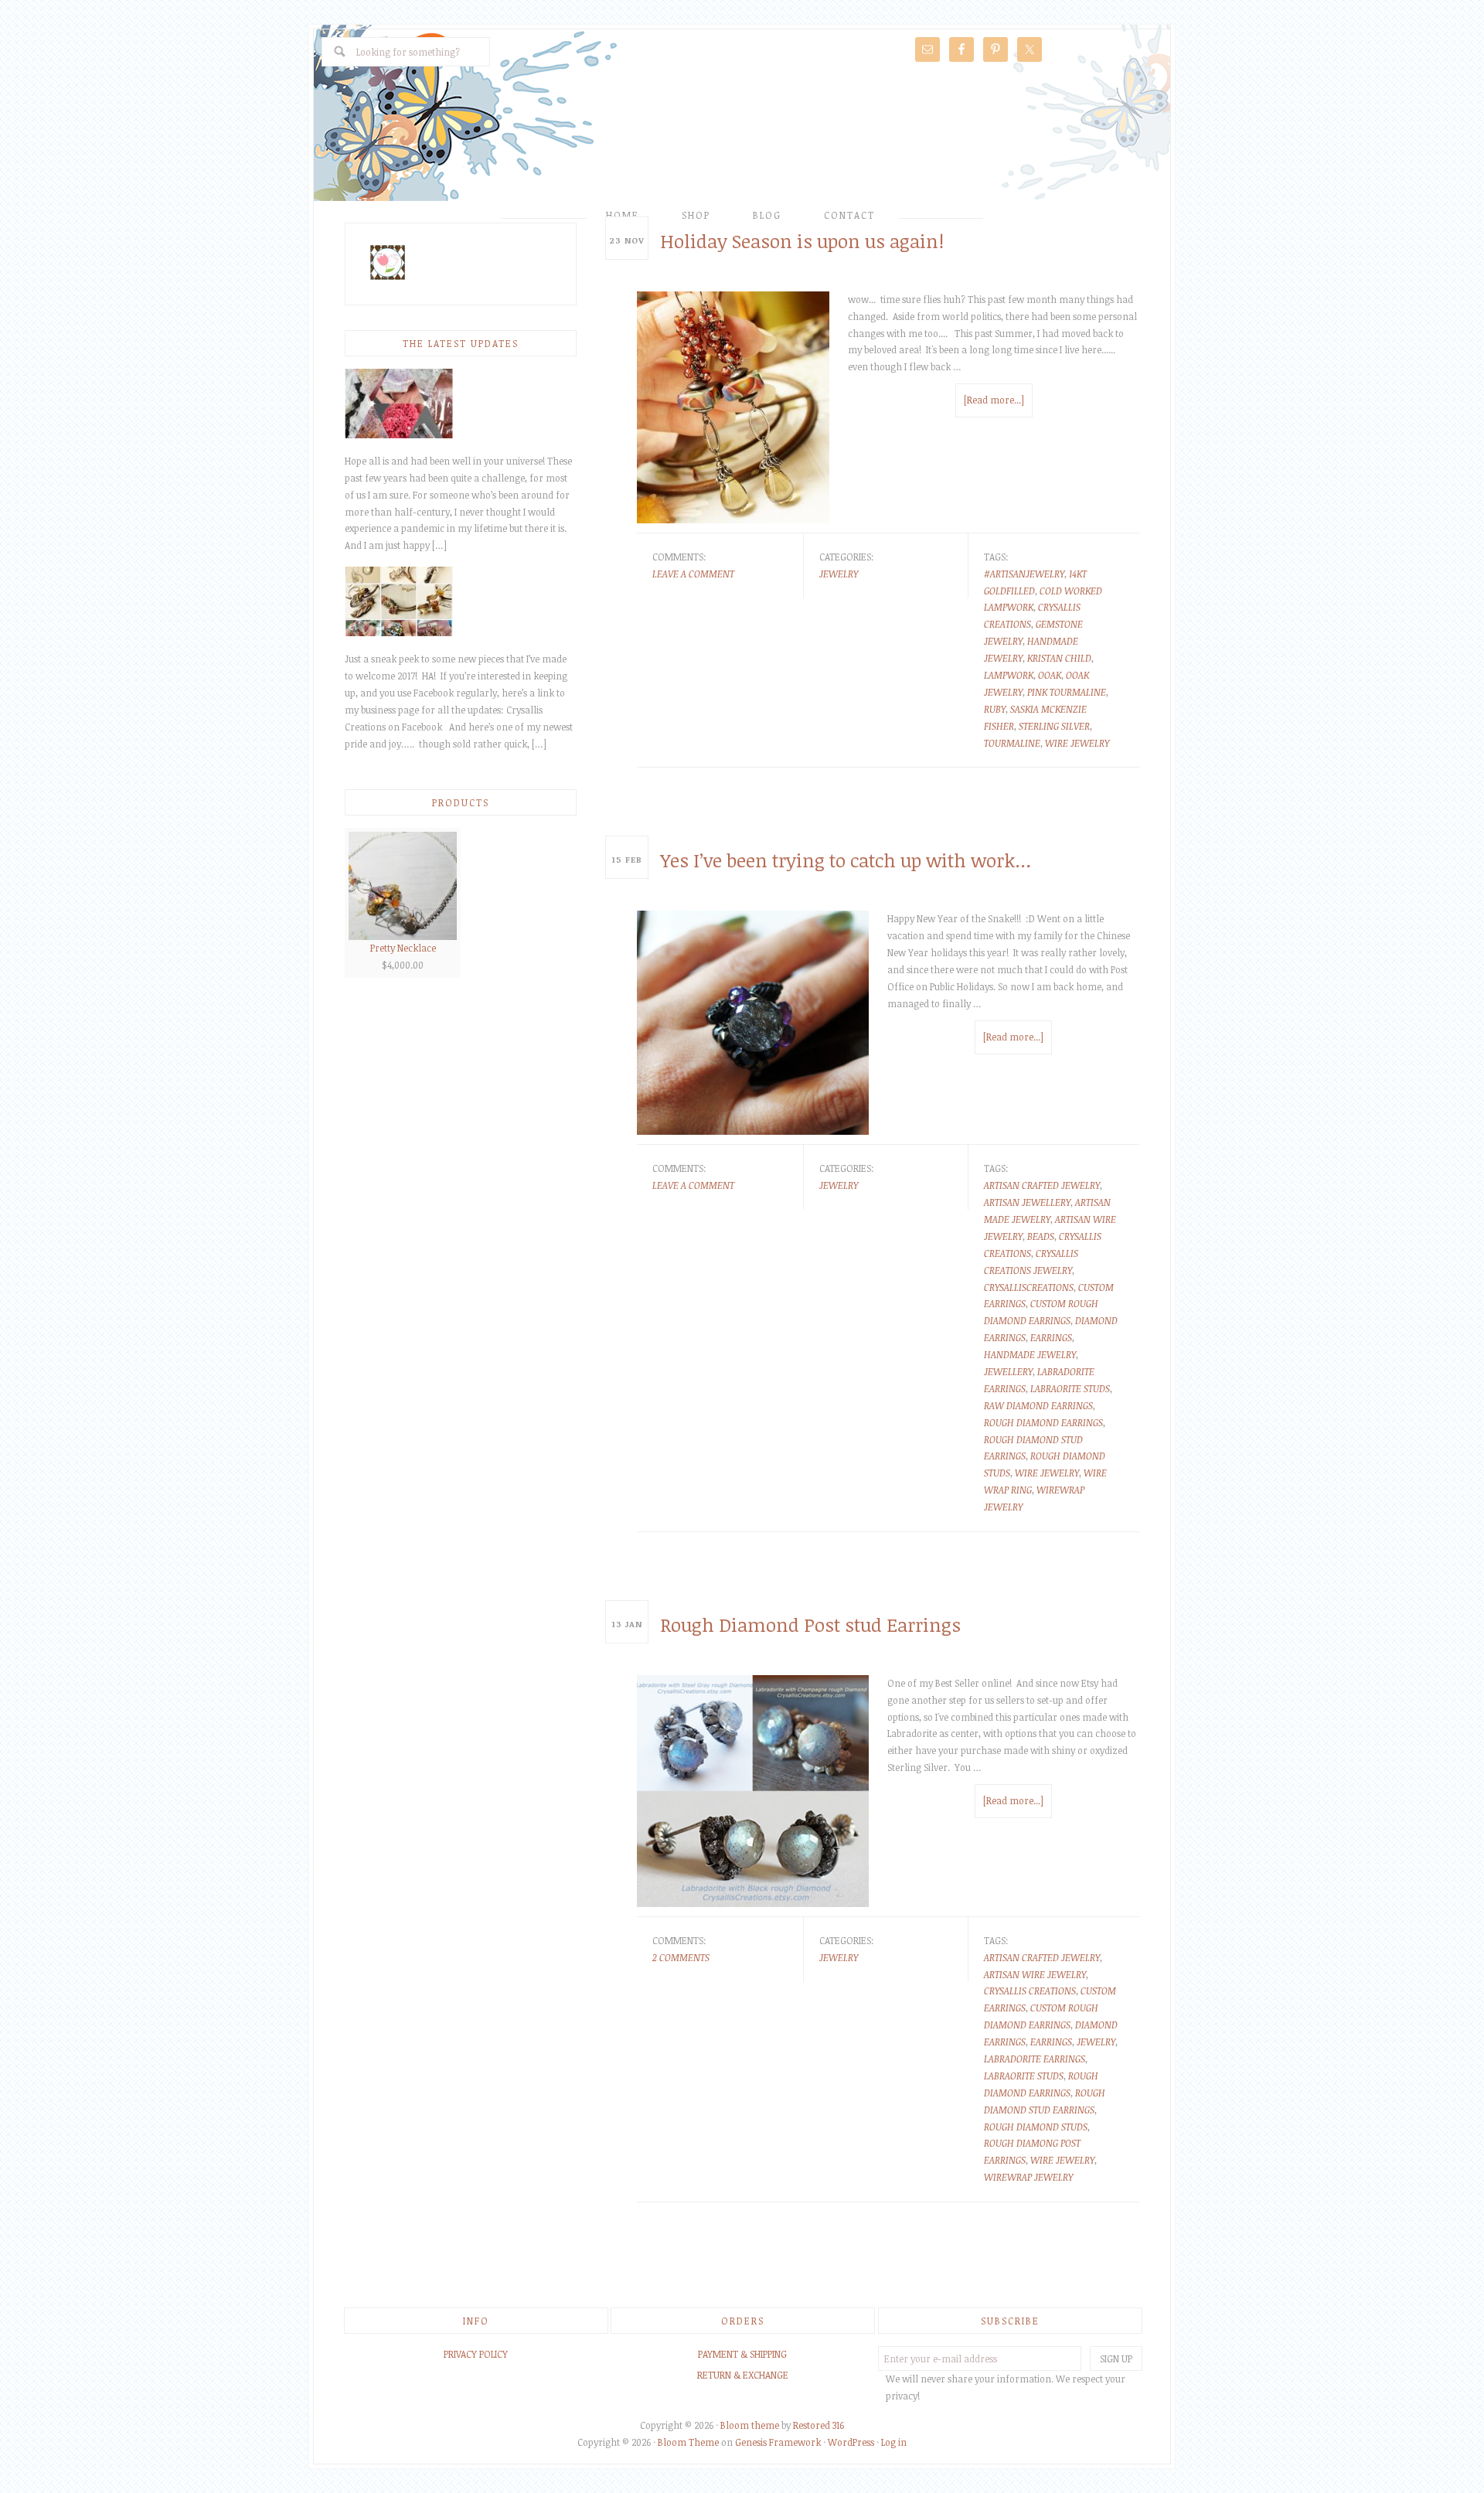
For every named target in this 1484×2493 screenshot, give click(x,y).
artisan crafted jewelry (1042, 1185)
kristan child (1059, 658)
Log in (894, 2442)
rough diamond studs (1036, 2127)
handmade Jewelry (1030, 1354)
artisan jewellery (1027, 1202)
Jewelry (839, 574)
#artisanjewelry (1024, 574)
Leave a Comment (693, 574)
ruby (995, 709)
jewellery (1008, 1371)
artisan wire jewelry (1035, 1974)
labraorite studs (1070, 1388)
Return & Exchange (743, 2375)
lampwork (1009, 675)
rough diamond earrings (1043, 1422)
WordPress (851, 2442)
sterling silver (1054, 726)
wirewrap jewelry (1028, 2177)
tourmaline (1012, 743)
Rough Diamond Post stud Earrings (810, 1625)
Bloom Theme (688, 2442)
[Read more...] (994, 400)
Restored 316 (819, 2425)
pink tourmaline (1067, 692)
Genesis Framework (778, 2442)
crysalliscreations (1029, 1287)
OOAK (1050, 675)
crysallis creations (1030, 1991)
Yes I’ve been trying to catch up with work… (846, 860)
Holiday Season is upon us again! (802, 241)
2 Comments (681, 1957)
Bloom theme (750, 2425)
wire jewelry (1077, 743)
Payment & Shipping (742, 2354)
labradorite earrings (1035, 2059)
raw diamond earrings (1038, 1405)
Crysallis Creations (742, 137)
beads (1041, 1236)
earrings (1051, 1337)
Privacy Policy (476, 2354)
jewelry (1096, 2042)
